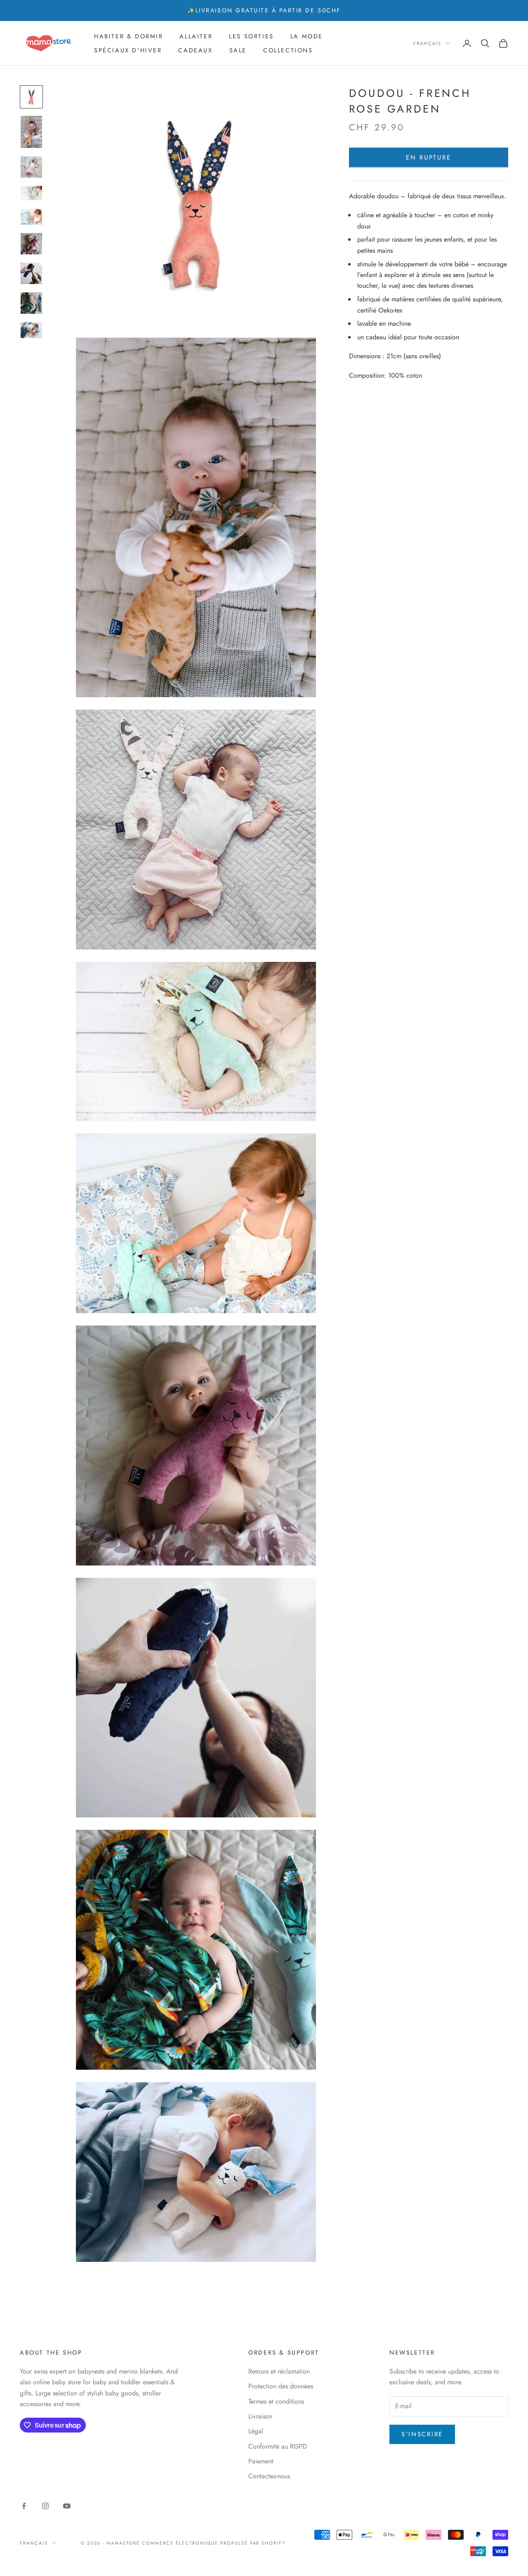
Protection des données (281, 2386)
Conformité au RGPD (278, 2446)
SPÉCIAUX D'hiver (128, 50)
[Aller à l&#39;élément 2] (31, 132)
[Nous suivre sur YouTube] (67, 2506)
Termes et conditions (276, 2401)
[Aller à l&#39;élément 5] (31, 217)
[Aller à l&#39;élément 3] (31, 167)
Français (427, 43)
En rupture (428, 157)
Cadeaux (195, 50)
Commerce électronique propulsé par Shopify (214, 2543)
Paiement (261, 2461)
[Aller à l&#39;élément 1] (31, 97)
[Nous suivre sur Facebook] (24, 2506)
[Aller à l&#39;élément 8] (31, 303)
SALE (238, 50)
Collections (288, 50)
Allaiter (196, 36)
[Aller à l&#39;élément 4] (31, 193)
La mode (307, 36)
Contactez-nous (269, 2476)
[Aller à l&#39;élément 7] (31, 273)
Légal (256, 2431)
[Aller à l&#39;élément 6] (31, 244)
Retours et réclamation (279, 2371)
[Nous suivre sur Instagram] (45, 2506)
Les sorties (251, 36)
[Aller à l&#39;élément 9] (31, 330)
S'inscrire (422, 2434)
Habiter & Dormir (128, 36)
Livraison (260, 2416)
